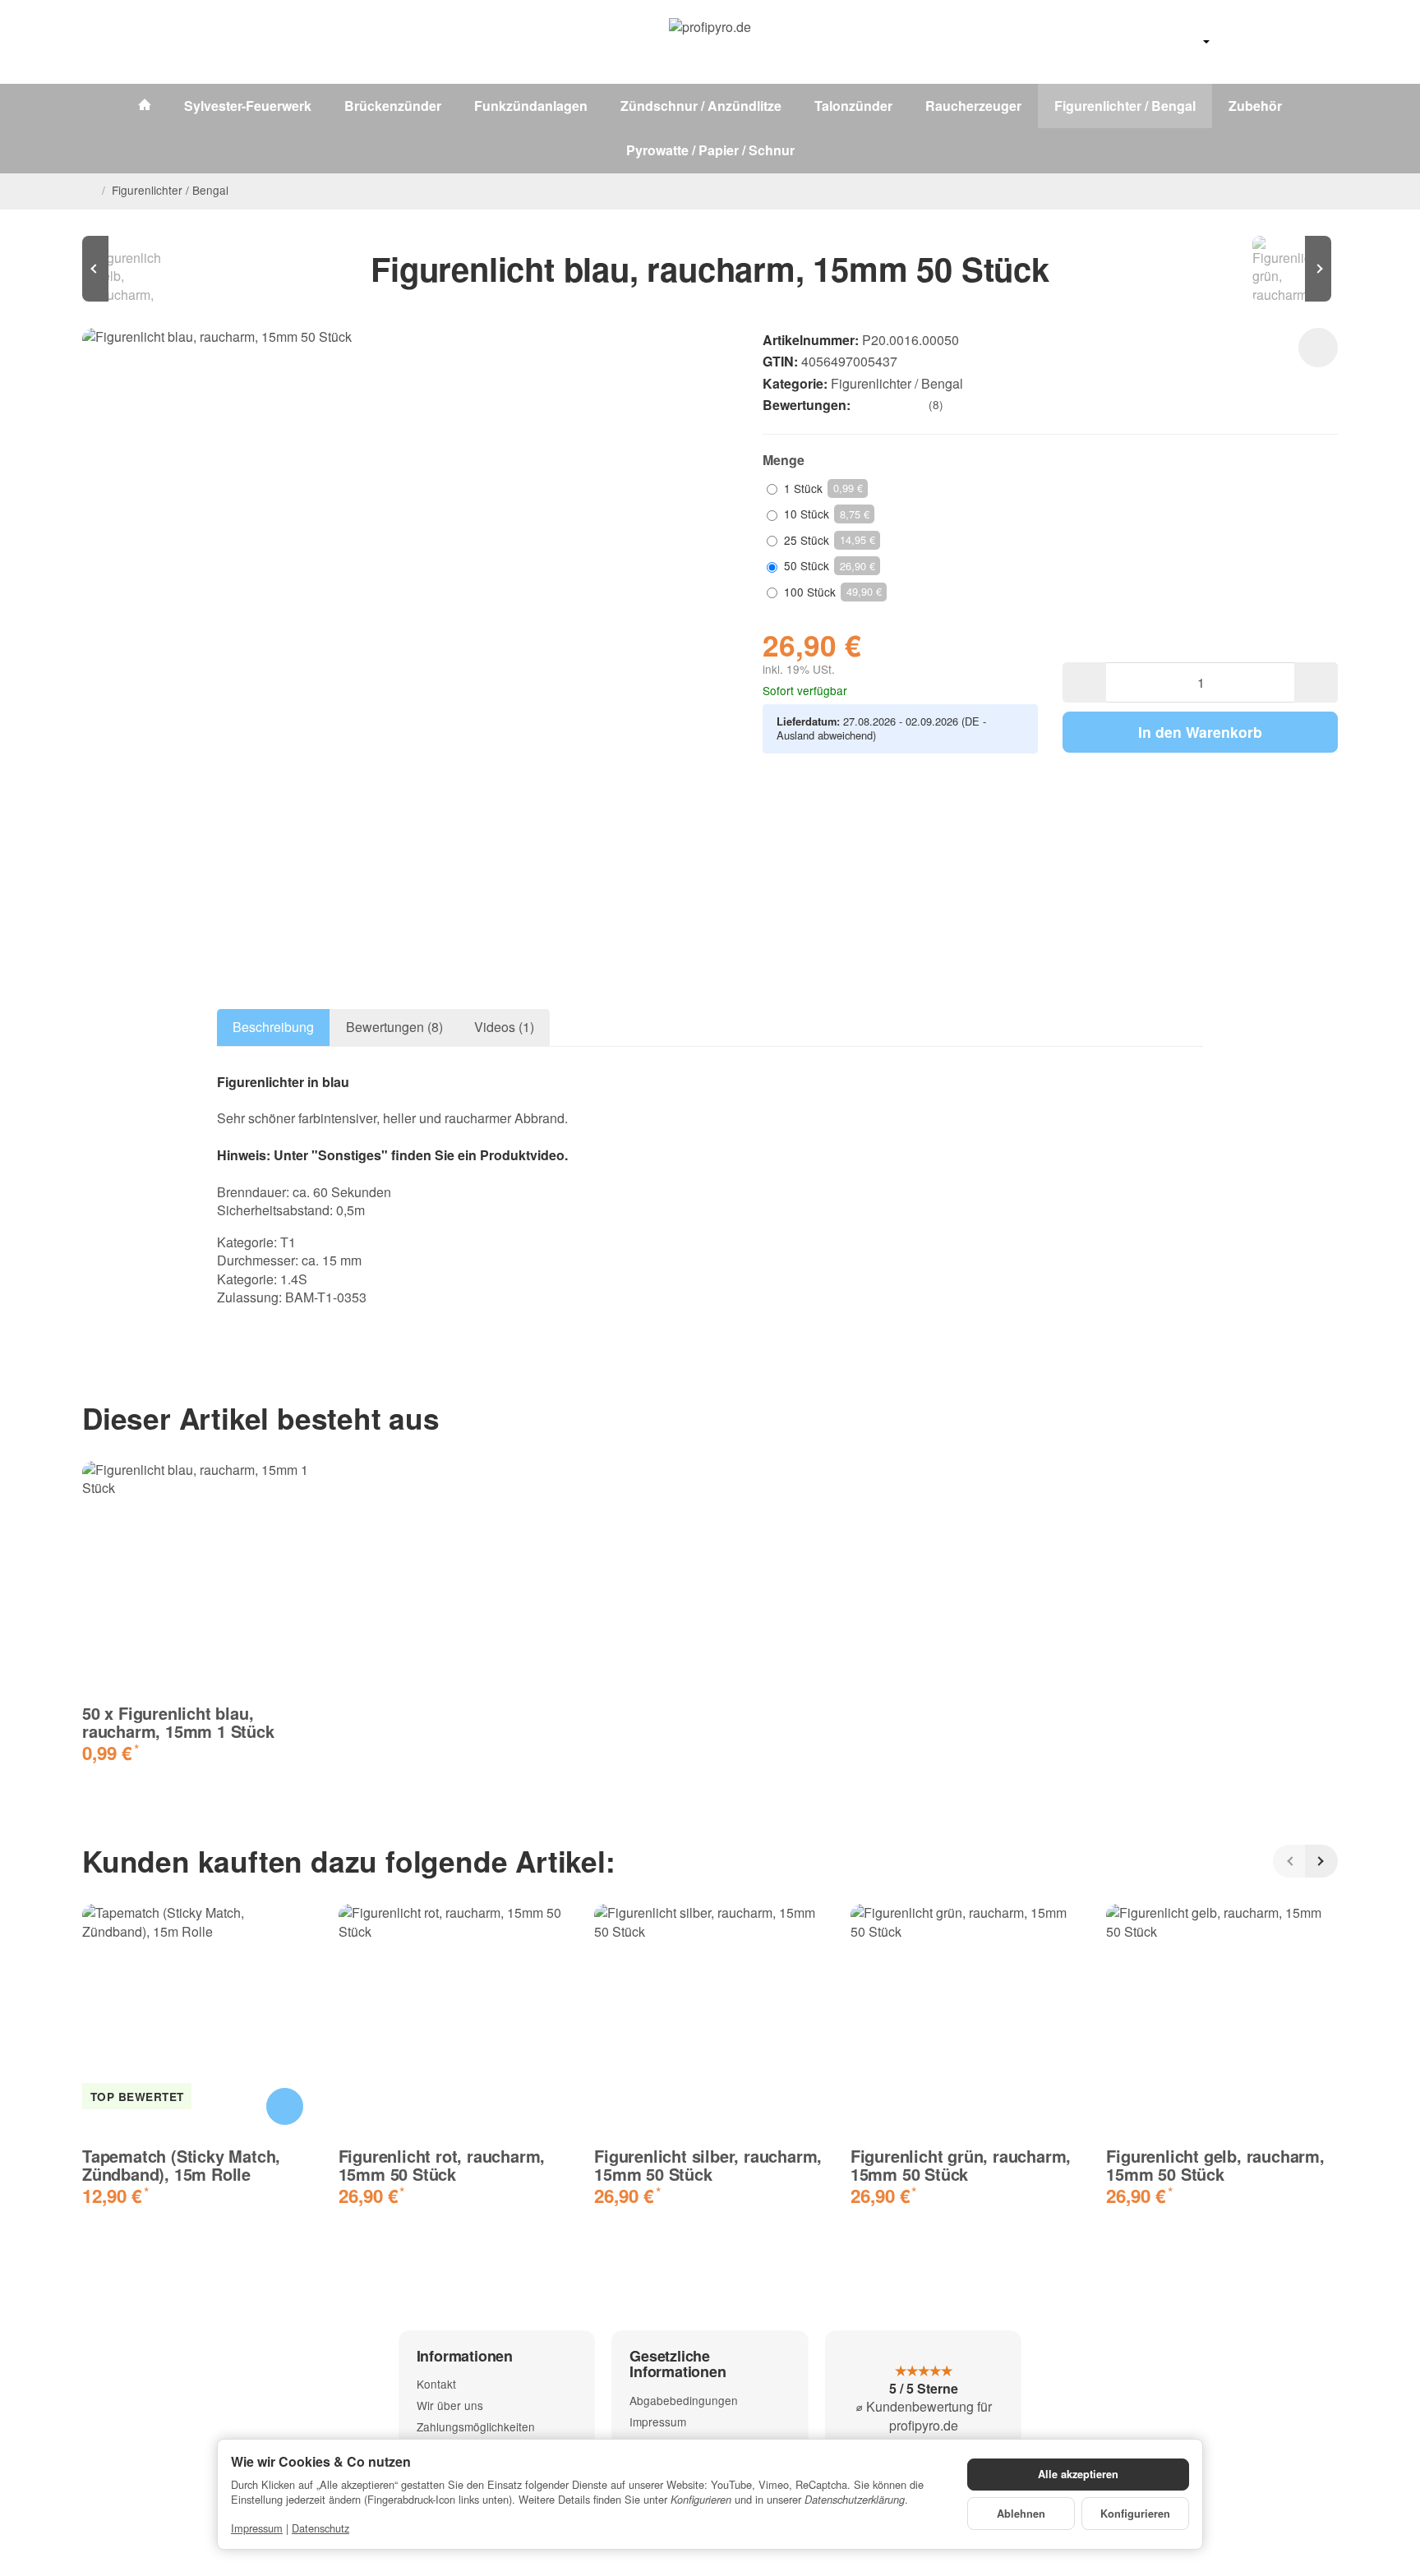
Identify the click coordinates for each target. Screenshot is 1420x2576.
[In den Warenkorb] (285, 2106)
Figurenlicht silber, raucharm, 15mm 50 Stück (708, 2165)
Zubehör (1255, 106)
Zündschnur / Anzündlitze (701, 106)
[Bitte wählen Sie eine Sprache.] (1188, 42)
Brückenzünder (393, 106)
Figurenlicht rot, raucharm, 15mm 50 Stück (442, 2165)
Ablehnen (1021, 2514)
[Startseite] (89, 191)
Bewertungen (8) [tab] (394, 1027)
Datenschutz (320, 2528)
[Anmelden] (1279, 42)
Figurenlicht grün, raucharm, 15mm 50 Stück (961, 2165)
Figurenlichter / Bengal (1125, 106)
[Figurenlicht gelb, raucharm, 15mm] (131, 269)
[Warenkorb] (1321, 42)
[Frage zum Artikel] (1318, 348)
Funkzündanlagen (531, 106)
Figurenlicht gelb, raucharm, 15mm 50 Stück (1215, 2165)
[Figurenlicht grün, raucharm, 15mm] (1289, 269)
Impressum (257, 2528)
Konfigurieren (1135, 2514)
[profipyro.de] (710, 42)
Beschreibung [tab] (273, 1027)
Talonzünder (853, 106)
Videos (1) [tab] (504, 1027)
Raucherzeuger (973, 106)
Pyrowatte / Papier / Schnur (710, 150)
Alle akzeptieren (1078, 2474)
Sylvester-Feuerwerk (248, 106)
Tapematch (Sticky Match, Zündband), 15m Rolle (181, 2165)
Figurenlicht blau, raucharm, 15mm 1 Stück (178, 1722)
